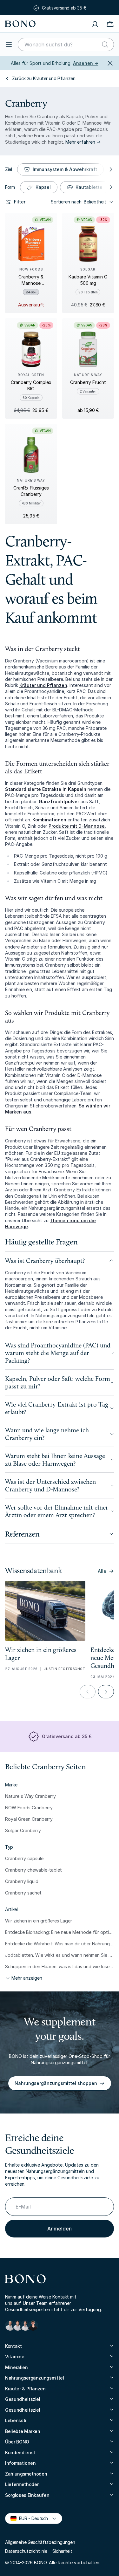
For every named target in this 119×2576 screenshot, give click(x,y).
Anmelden (60, 2229)
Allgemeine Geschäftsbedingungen (40, 2542)
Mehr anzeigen (27, 1978)
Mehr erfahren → (83, 142)
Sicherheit (62, 2551)
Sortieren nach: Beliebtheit (79, 202)
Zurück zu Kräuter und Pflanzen (44, 78)
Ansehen (86, 63)
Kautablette (89, 187)
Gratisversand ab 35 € (64, 7)
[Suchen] (105, 45)
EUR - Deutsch (31, 2518)
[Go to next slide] (106, 1692)
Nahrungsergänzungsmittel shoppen (56, 2083)
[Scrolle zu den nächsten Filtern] (110, 169)
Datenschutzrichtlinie (26, 2551)
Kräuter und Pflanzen (43, 685)
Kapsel (43, 187)
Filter (20, 202)
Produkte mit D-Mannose (77, 826)
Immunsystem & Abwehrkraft (65, 169)
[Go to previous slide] (88, 1692)
